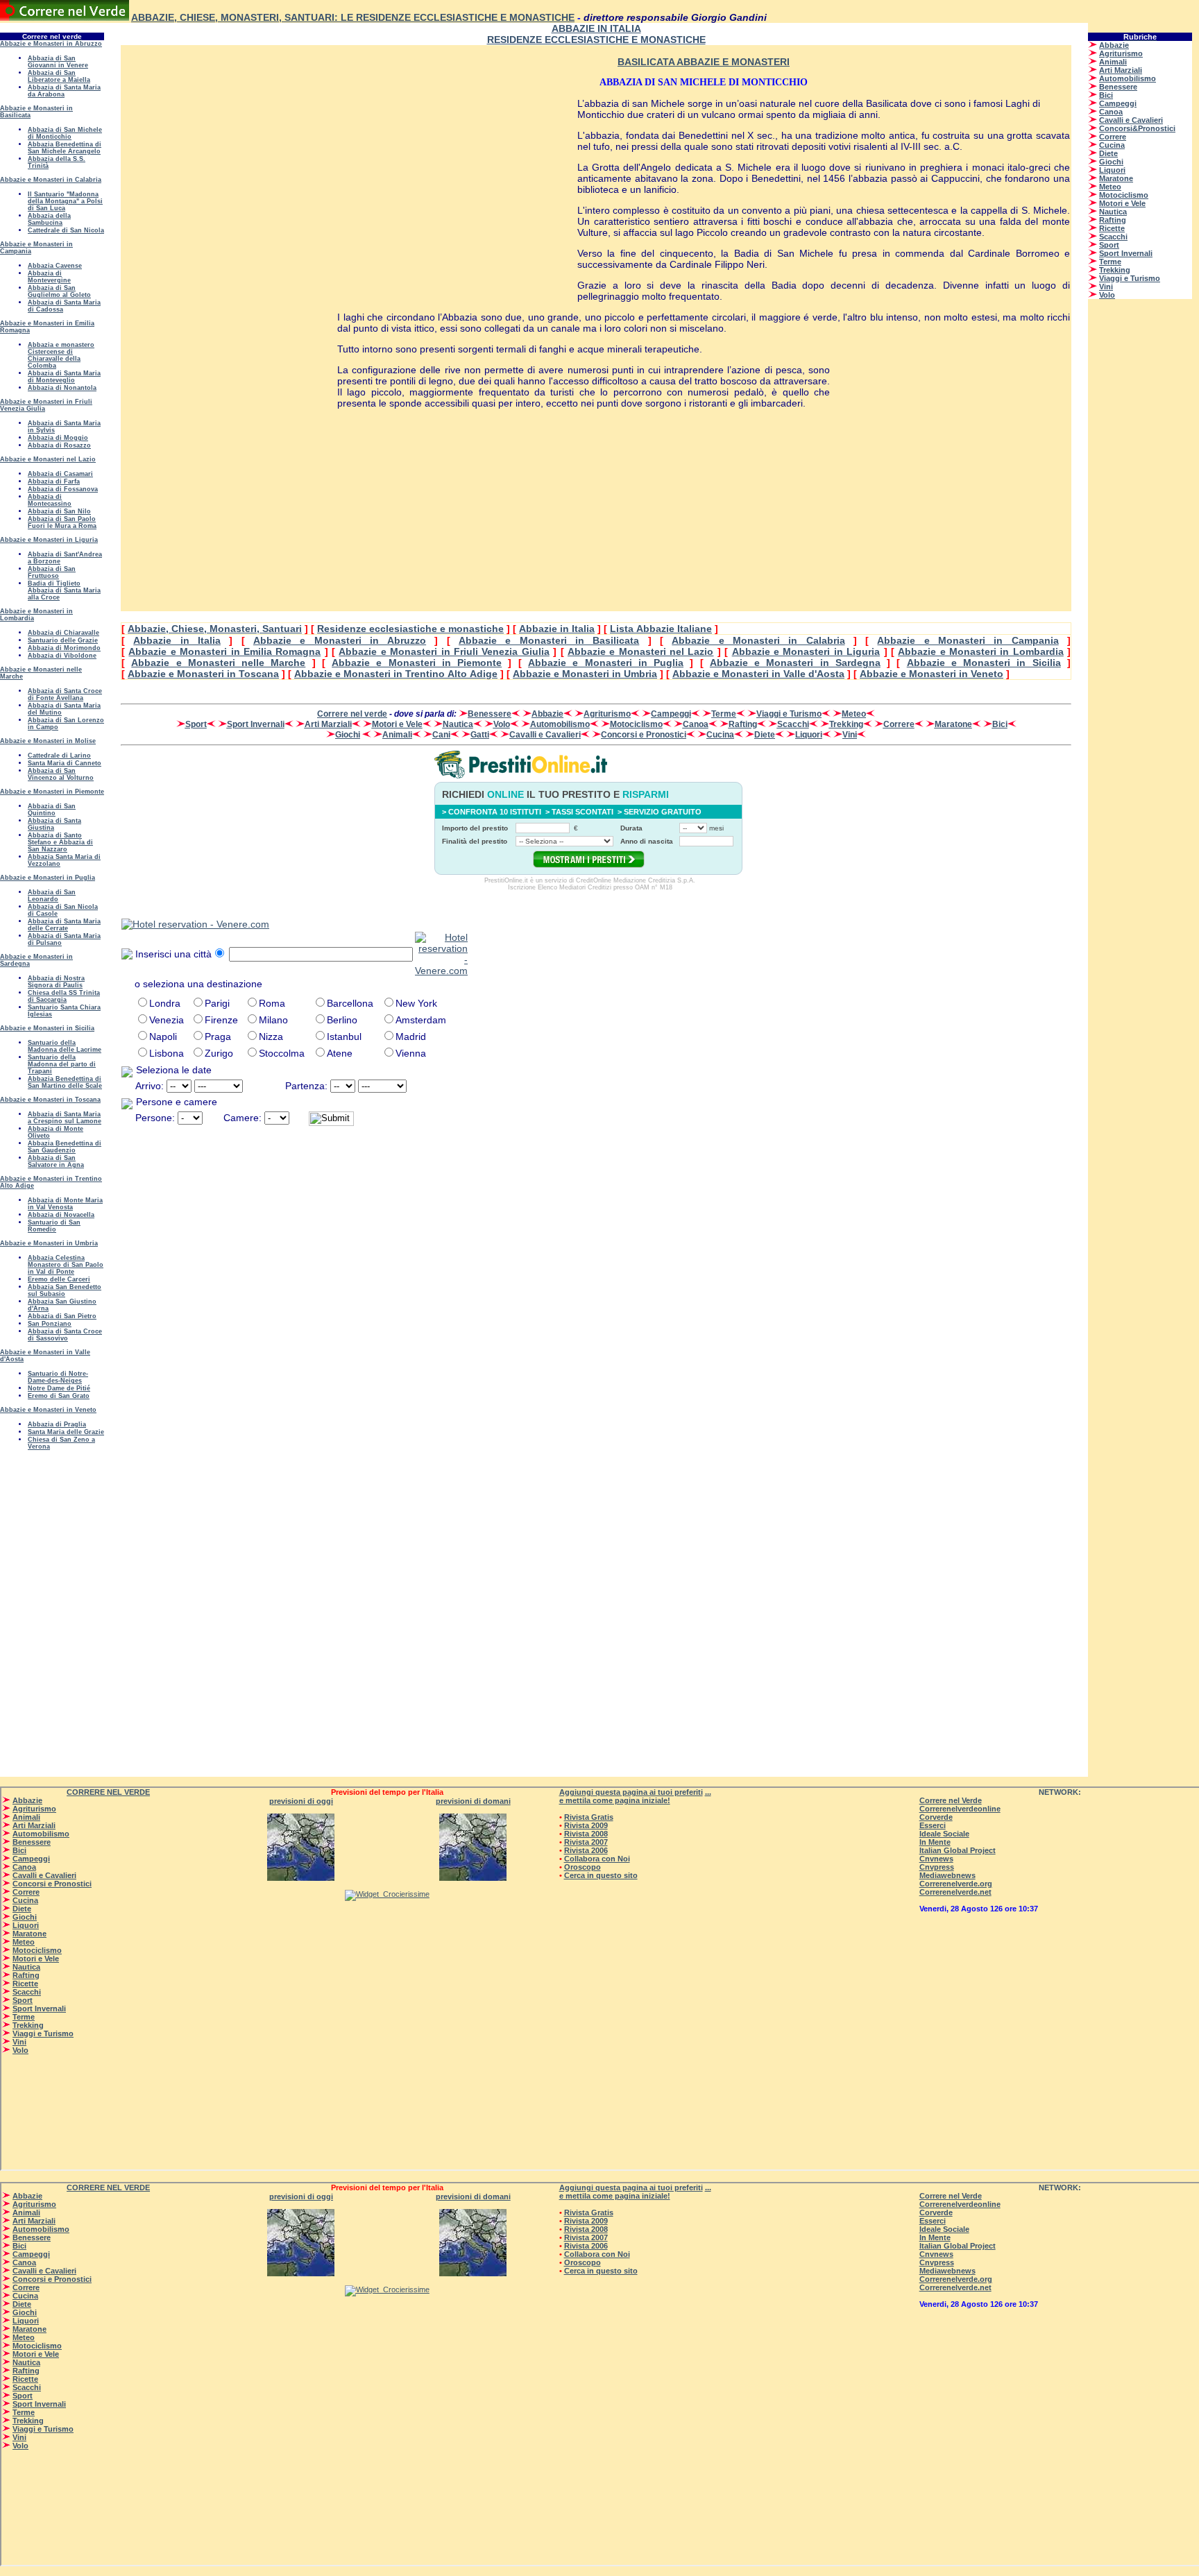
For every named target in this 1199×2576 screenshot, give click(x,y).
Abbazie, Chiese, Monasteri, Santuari (215, 629)
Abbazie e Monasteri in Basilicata (549, 640)
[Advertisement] (230, 268)
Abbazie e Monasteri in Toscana (203, 674)
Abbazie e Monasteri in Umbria (585, 674)
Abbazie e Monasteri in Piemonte (417, 663)
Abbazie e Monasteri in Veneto (932, 674)
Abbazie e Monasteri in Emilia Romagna (224, 651)
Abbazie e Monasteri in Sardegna (795, 663)
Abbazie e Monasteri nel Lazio (641, 651)
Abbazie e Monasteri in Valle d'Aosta (758, 674)
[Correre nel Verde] (65, 17)
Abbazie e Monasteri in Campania (968, 640)
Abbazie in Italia (557, 629)
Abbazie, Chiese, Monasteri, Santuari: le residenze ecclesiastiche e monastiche (353, 17)
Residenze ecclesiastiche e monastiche (410, 629)
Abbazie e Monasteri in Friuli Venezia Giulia (444, 651)
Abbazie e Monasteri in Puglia (606, 663)
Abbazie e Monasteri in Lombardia (981, 651)
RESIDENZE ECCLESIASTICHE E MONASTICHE (596, 40)
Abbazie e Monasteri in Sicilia (984, 663)
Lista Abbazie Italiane (661, 629)
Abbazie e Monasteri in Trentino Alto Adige (396, 674)
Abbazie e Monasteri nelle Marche (218, 663)
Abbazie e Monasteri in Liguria (806, 651)
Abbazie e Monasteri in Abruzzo (340, 640)
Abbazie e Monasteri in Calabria (758, 640)
